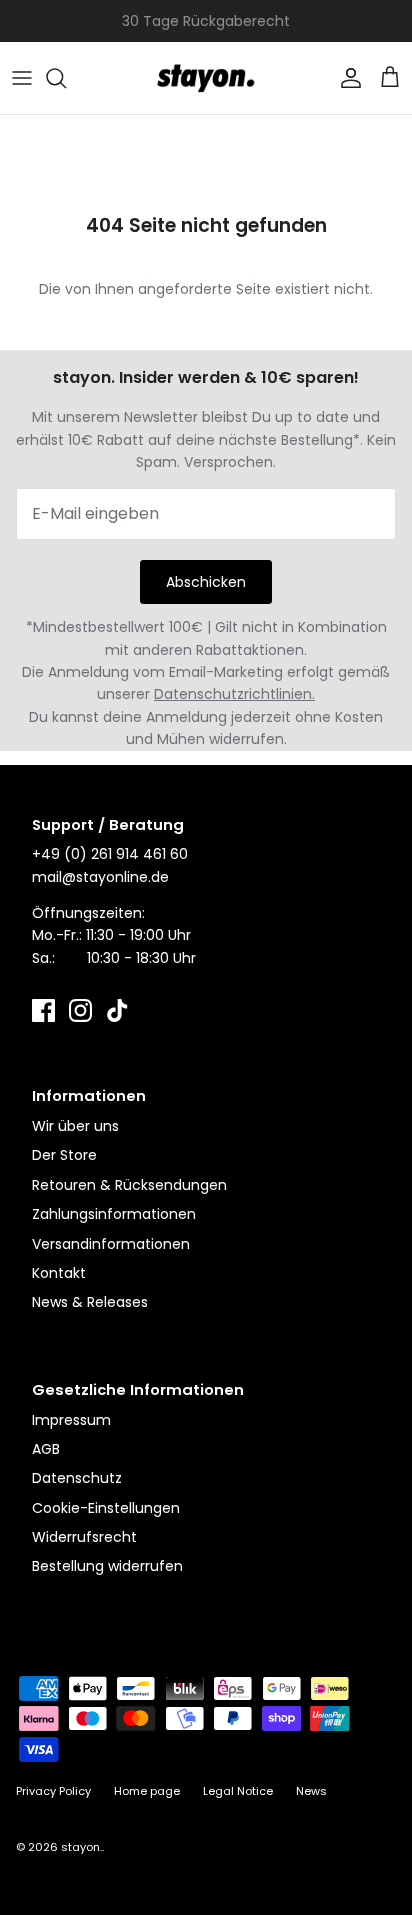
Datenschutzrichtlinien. (234, 694)
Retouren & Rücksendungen (129, 1185)
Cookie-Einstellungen (106, 1508)
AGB (46, 1449)
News (311, 1791)
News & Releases (90, 1302)
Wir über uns (75, 1126)
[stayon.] (206, 78)
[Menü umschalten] (22, 78)
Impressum (71, 1420)
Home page (147, 1791)
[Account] (346, 78)
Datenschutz (77, 1478)
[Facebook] (43, 1010)
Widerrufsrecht (84, 1537)
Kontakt (59, 1273)
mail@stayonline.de (100, 877)
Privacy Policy (53, 1791)
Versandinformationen (111, 1244)
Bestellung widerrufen (107, 1566)
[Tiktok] (117, 1010)
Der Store (64, 1155)
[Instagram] (80, 1010)
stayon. (81, 1847)
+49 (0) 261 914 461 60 (110, 854)
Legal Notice (238, 1791)
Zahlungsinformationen (114, 1214)
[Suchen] (66, 78)
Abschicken (206, 582)
